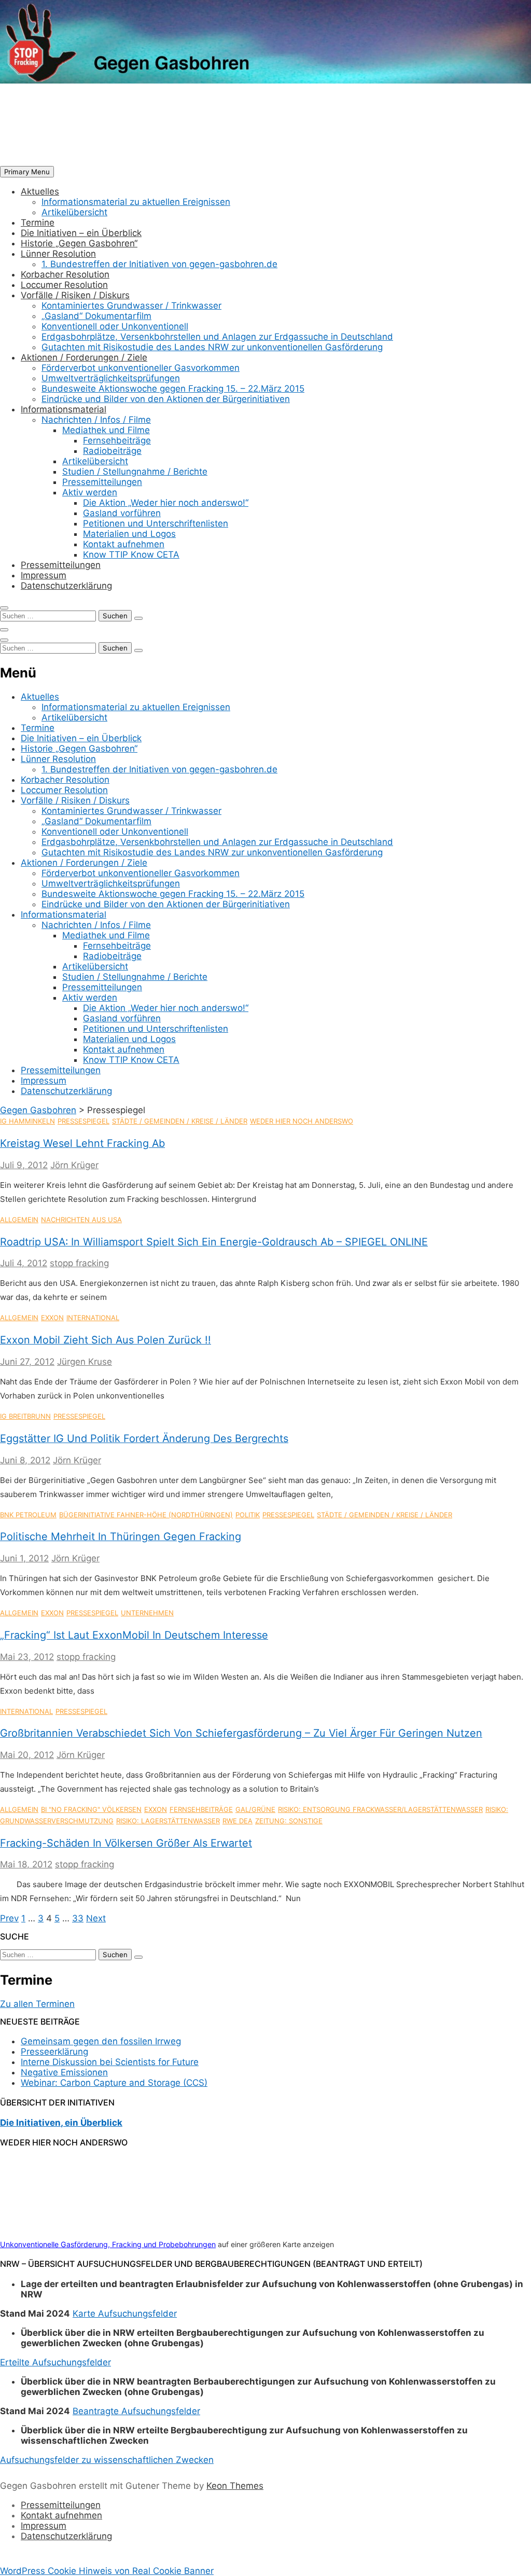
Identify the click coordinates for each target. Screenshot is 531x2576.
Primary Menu (27, 172)
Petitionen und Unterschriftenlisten (156, 523)
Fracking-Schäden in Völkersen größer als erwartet (126, 1843)
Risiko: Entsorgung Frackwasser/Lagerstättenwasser (380, 1809)
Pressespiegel (83, 1121)
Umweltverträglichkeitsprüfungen (111, 378)
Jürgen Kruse (85, 1362)
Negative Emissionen (64, 2072)
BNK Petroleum (28, 1515)
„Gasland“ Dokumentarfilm (96, 316)
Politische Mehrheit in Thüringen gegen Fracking (121, 1536)
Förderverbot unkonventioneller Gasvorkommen (141, 368)
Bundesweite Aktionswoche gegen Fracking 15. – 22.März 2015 (173, 389)
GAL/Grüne (255, 1809)
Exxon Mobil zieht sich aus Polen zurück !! (106, 1340)
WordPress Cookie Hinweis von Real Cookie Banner (107, 2571)
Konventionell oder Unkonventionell (115, 326)
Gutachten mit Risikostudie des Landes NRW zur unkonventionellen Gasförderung (212, 347)
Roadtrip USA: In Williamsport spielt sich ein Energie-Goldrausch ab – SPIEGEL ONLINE (214, 1242)
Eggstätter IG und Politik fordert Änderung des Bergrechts (144, 1438)
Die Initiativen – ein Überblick (81, 233)
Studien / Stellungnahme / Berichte (135, 472)
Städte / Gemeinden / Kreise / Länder (180, 1121)
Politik (248, 1515)
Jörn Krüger (74, 1165)
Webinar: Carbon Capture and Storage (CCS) (114, 2083)
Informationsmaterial (64, 409)
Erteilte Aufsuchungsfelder (55, 2362)
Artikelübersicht (74, 212)
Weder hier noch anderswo (302, 1121)
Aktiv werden (90, 492)
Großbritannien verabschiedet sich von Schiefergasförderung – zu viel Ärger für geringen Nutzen (241, 1733)
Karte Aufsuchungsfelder (125, 2314)
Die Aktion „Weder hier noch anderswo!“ (166, 503)
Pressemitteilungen (102, 482)
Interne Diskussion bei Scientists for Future (110, 2062)
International (93, 1318)
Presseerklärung (54, 2052)
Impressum (44, 575)
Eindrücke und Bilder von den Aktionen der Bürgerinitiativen (166, 399)
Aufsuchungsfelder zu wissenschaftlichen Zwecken (107, 2460)
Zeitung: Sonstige (289, 1821)
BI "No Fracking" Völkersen (91, 1809)
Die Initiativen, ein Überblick (61, 2123)
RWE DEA (237, 1821)
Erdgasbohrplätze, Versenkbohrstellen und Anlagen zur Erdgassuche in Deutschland (217, 337)
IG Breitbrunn (25, 1416)
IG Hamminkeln (27, 1121)
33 (78, 1918)
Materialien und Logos (129, 534)
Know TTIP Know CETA (131, 555)
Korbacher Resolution (65, 274)
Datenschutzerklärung (66, 586)
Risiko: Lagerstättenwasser (168, 1821)
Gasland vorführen (122, 513)
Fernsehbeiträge (117, 440)
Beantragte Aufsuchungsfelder (136, 2411)
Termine (38, 223)
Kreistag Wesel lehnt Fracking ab (82, 1143)
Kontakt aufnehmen (124, 544)
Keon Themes (235, 2486)
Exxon (52, 1318)
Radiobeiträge (112, 451)
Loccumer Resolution (64, 285)
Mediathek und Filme (106, 430)
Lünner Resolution (58, 254)
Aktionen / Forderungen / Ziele (84, 357)
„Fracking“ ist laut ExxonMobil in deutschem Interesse (134, 1635)
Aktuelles (40, 191)
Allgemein (19, 1220)
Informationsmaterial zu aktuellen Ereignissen (136, 202)
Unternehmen (147, 1613)
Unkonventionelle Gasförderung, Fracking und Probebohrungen (108, 2244)
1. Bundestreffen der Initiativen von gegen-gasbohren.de (159, 264)
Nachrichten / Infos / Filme (96, 420)
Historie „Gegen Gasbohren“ (79, 243)
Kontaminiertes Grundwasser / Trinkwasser (131, 306)
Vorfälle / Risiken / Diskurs (75, 295)
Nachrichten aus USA (81, 1220)
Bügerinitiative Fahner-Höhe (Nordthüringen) (146, 1515)
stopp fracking (79, 1263)
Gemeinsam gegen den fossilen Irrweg (101, 2041)
